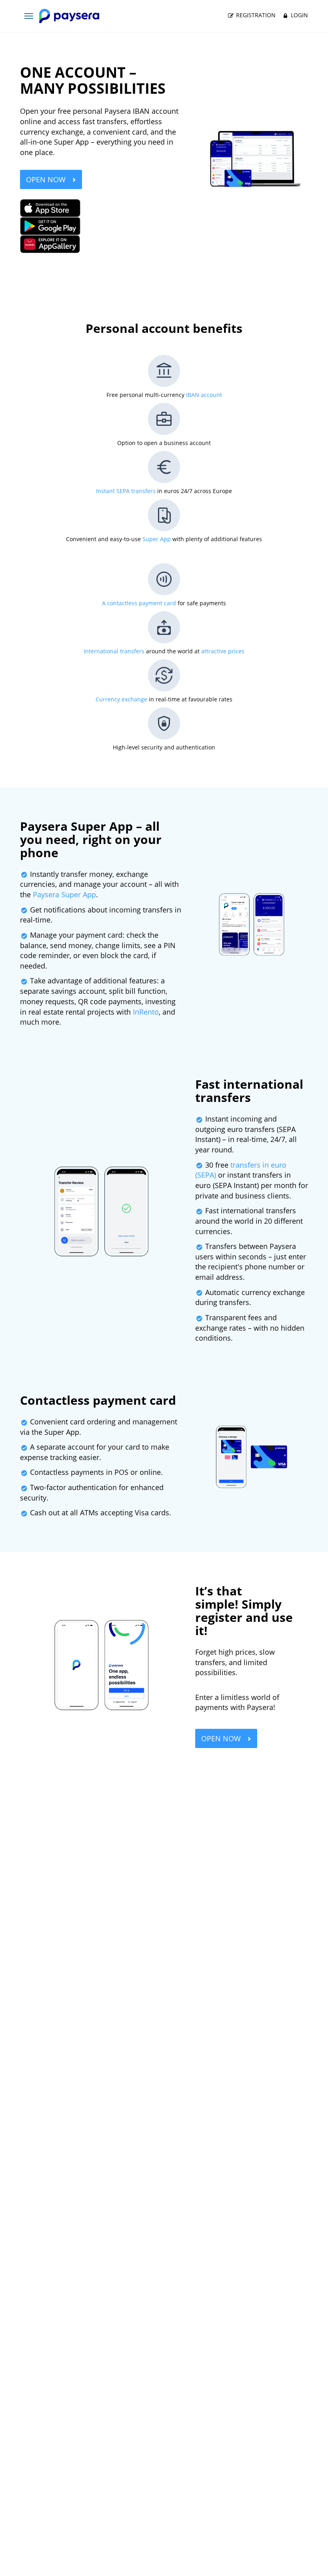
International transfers (114, 651)
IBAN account (204, 395)
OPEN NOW (47, 179)
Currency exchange (121, 699)
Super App (157, 539)
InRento (146, 1012)
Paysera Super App (64, 894)
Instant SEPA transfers (126, 491)
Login (299, 15)
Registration (255, 15)
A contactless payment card (139, 603)
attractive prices (223, 651)
